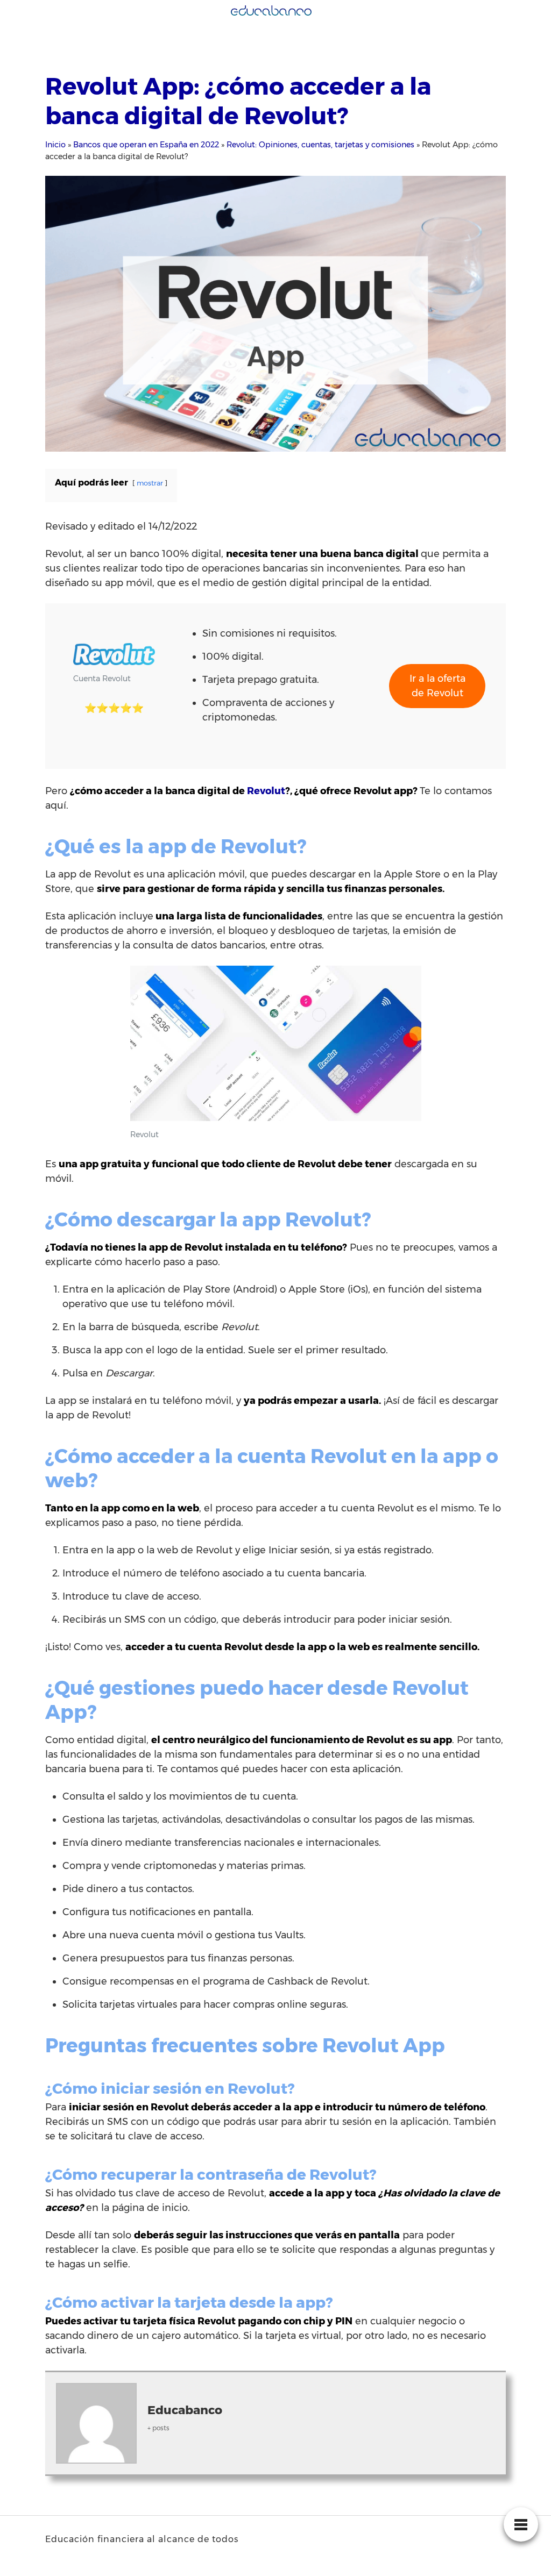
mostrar (150, 483)
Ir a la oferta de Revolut (437, 686)
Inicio (55, 145)
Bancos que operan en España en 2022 (146, 145)
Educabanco (185, 2410)
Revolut (266, 791)
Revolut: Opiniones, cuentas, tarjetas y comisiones (320, 145)
